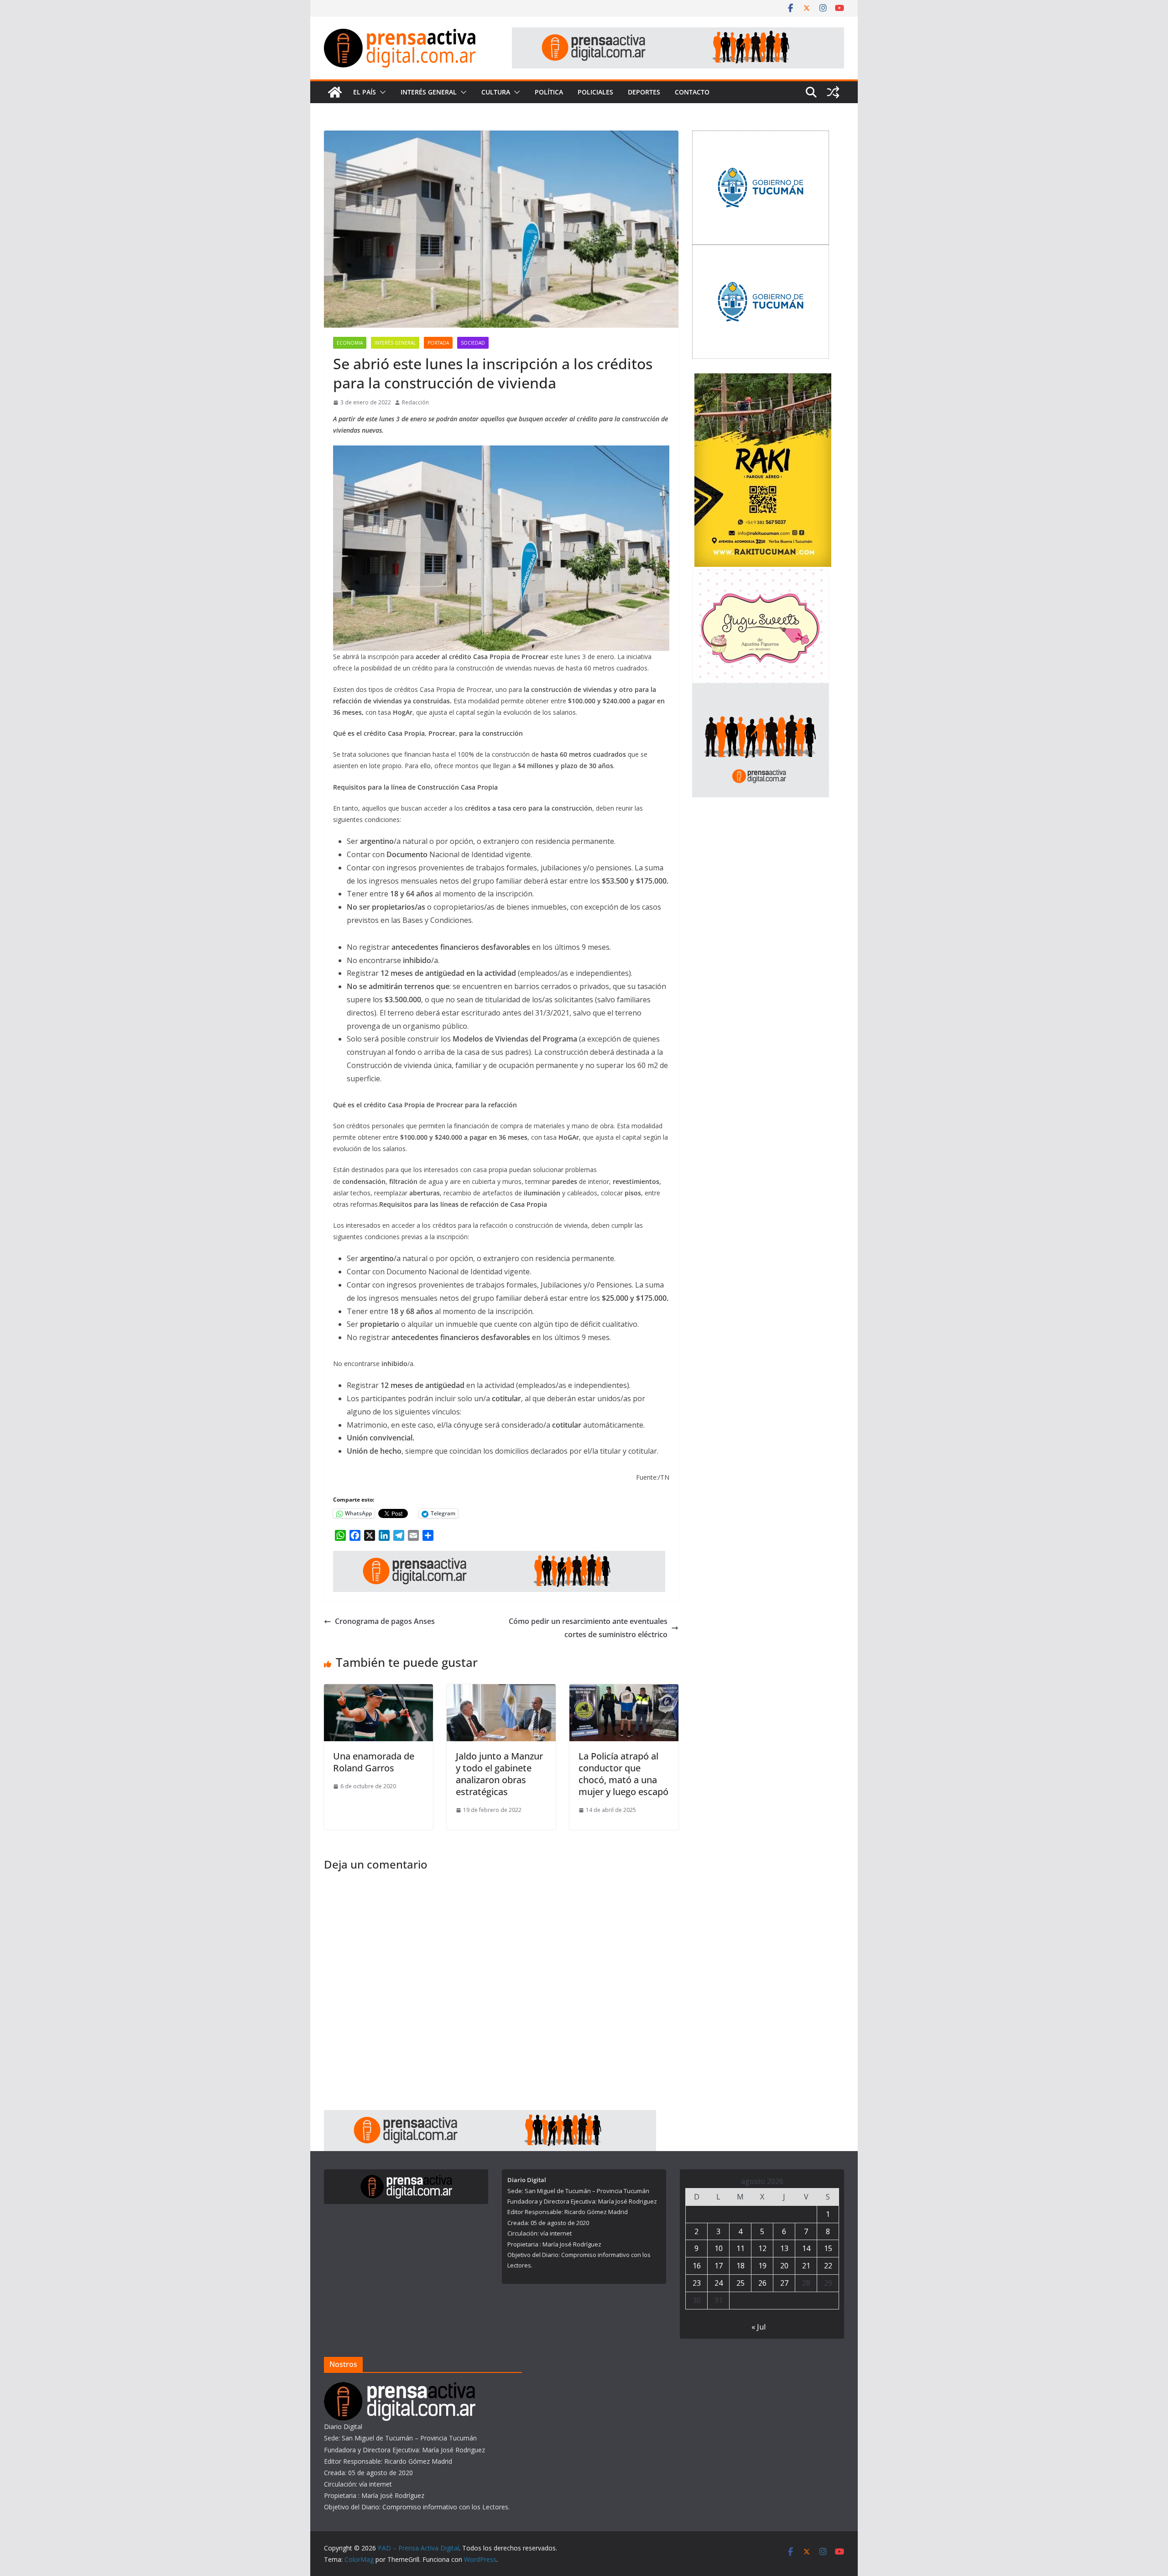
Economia (350, 343)
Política (549, 92)
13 (784, 2248)
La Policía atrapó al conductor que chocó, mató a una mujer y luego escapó (623, 1774)
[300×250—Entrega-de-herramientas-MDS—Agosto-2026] (761, 136)
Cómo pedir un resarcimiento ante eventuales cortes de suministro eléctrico (588, 1628)
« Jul (759, 2327)
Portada (438, 343)
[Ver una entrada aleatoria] (833, 92)
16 (697, 2266)
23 (697, 2283)
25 (740, 2283)
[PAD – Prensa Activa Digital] (335, 92)
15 (828, 2248)
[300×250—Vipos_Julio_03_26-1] (761, 250)
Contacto (692, 92)
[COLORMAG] (400, 2388)
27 (784, 2283)
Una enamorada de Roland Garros (374, 1762)
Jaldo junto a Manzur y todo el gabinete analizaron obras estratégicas (499, 1774)
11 (740, 2248)
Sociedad (473, 343)
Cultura (496, 92)
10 (719, 2248)
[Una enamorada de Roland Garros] (378, 1691)
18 (740, 2266)
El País (365, 92)
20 (784, 2266)
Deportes (644, 92)
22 (828, 2266)
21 (806, 2266)
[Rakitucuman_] (763, 379)
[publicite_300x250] (761, 689)
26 (762, 2283)
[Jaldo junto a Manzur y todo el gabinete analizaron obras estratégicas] (501, 1691)
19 (762, 2266)
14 (806, 2248)
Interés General (429, 92)
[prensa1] (678, 34)
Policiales (595, 92)
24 (719, 2283)
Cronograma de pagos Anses (385, 1621)
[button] (381, 92)
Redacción (415, 402)
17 (719, 2266)
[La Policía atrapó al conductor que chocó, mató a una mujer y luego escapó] (624, 1691)
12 (762, 2248)
